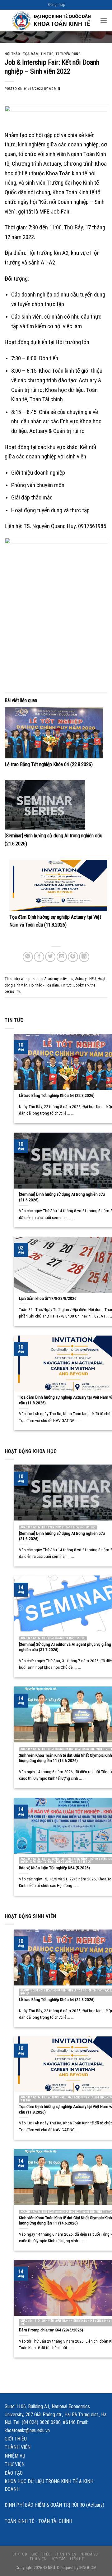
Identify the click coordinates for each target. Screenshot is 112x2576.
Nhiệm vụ (15, 2456)
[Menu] (104, 20)
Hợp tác (58, 2559)
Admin (54, 89)
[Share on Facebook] (39, 957)
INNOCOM (88, 2568)
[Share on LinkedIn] (84, 957)
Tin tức (47, 54)
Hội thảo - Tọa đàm (22, 54)
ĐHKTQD (20, 2554)
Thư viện (15, 2464)
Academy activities (59, 979)
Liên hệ (77, 2559)
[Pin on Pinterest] (73, 957)
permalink (12, 991)
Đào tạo (14, 2473)
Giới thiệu (16, 2439)
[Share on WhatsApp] (28, 957)
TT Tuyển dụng (68, 54)
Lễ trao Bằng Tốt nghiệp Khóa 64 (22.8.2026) (49, 764)
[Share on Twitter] (50, 957)
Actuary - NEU (85, 979)
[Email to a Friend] (62, 957)
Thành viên (18, 2447)
